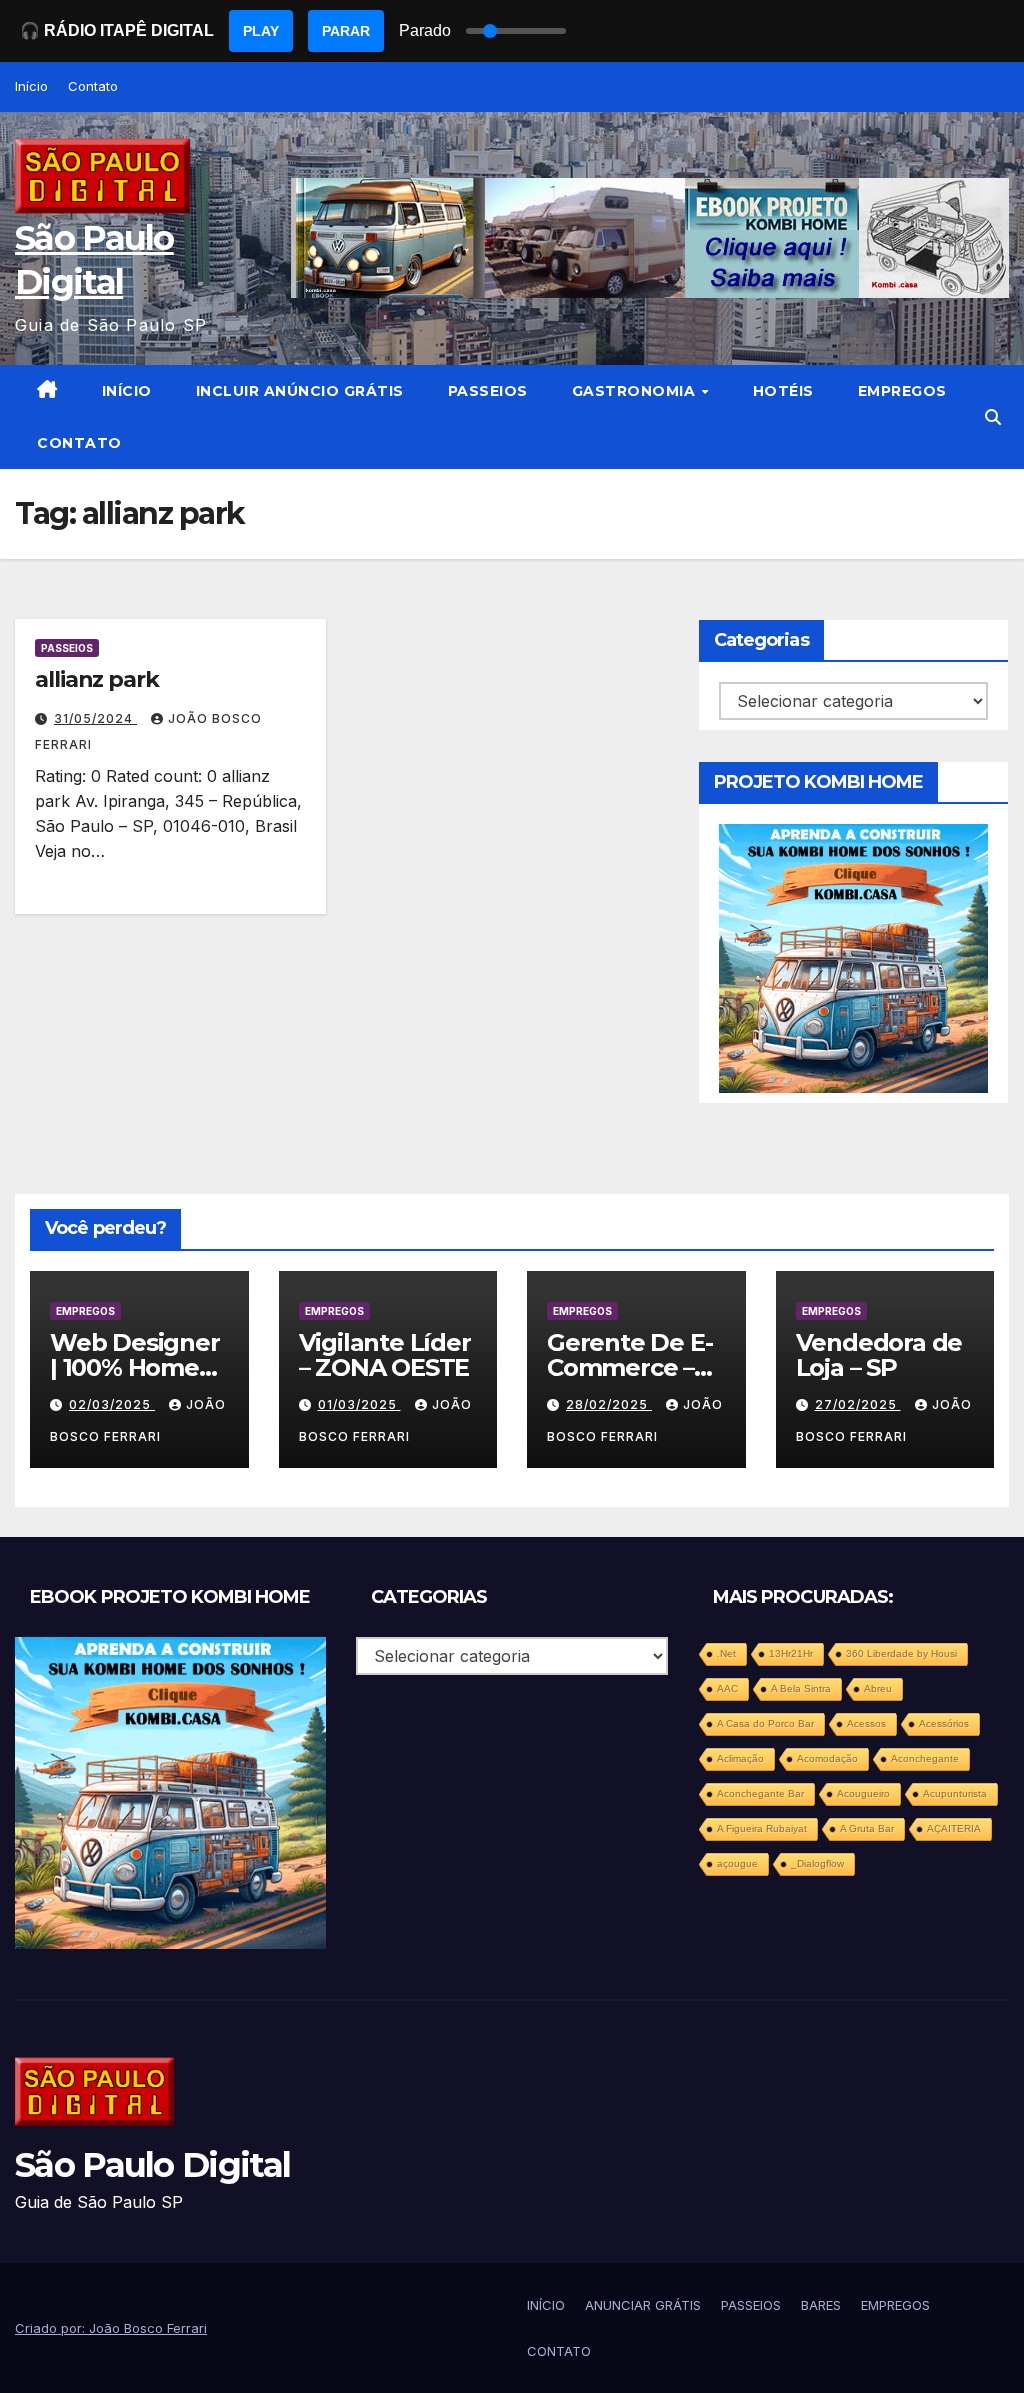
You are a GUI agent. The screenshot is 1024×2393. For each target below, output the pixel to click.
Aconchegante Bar (760, 1793)
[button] (993, 417)
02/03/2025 (112, 1404)
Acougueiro (863, 1793)
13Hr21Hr (791, 1653)
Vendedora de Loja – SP (879, 1355)
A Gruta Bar (867, 1828)
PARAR (346, 31)
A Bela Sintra (801, 1688)
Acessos (866, 1723)
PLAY (261, 31)
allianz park (97, 679)
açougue (737, 1863)
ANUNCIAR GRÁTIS (643, 2305)
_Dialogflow (817, 1863)
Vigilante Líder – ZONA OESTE (385, 1355)
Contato (93, 86)
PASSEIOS (488, 391)
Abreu (878, 1688)
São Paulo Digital (152, 2165)
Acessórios (944, 1723)
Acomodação (827, 1758)
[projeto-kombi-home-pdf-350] (853, 957)
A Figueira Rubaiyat (762, 1828)
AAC (727, 1688)
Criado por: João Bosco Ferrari (111, 2328)
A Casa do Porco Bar (765, 1723)
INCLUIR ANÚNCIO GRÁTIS (300, 391)
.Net (726, 1653)
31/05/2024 (95, 718)
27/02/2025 (858, 1404)
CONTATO (79, 443)
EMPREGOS (902, 391)
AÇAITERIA (954, 1828)
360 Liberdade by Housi (901, 1653)
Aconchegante (925, 1758)
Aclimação (740, 1758)
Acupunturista (955, 1793)
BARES (821, 2305)
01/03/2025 (359, 1404)
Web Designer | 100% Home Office (135, 1367)
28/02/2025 (609, 1404)
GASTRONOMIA (636, 391)
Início (31, 86)
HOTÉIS (783, 391)
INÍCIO (127, 391)
